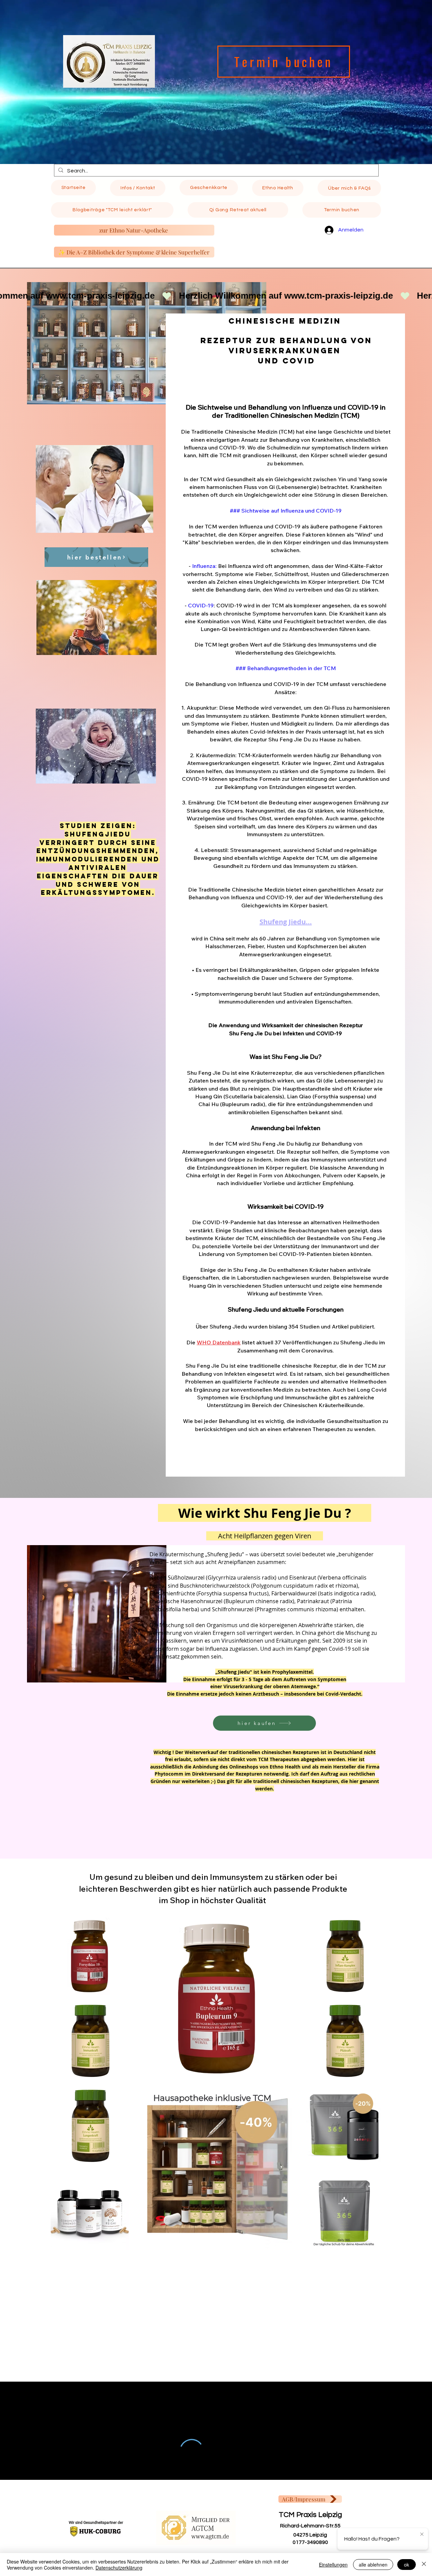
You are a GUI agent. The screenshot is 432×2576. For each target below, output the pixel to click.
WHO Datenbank (219, 1342)
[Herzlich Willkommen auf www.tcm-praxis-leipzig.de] (216, 296)
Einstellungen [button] (333, 2565)
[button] (138, 188)
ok (407, 2565)
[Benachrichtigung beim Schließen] (422, 2534)
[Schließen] (424, 2565)
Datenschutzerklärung (119, 2568)
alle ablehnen (373, 2565)
